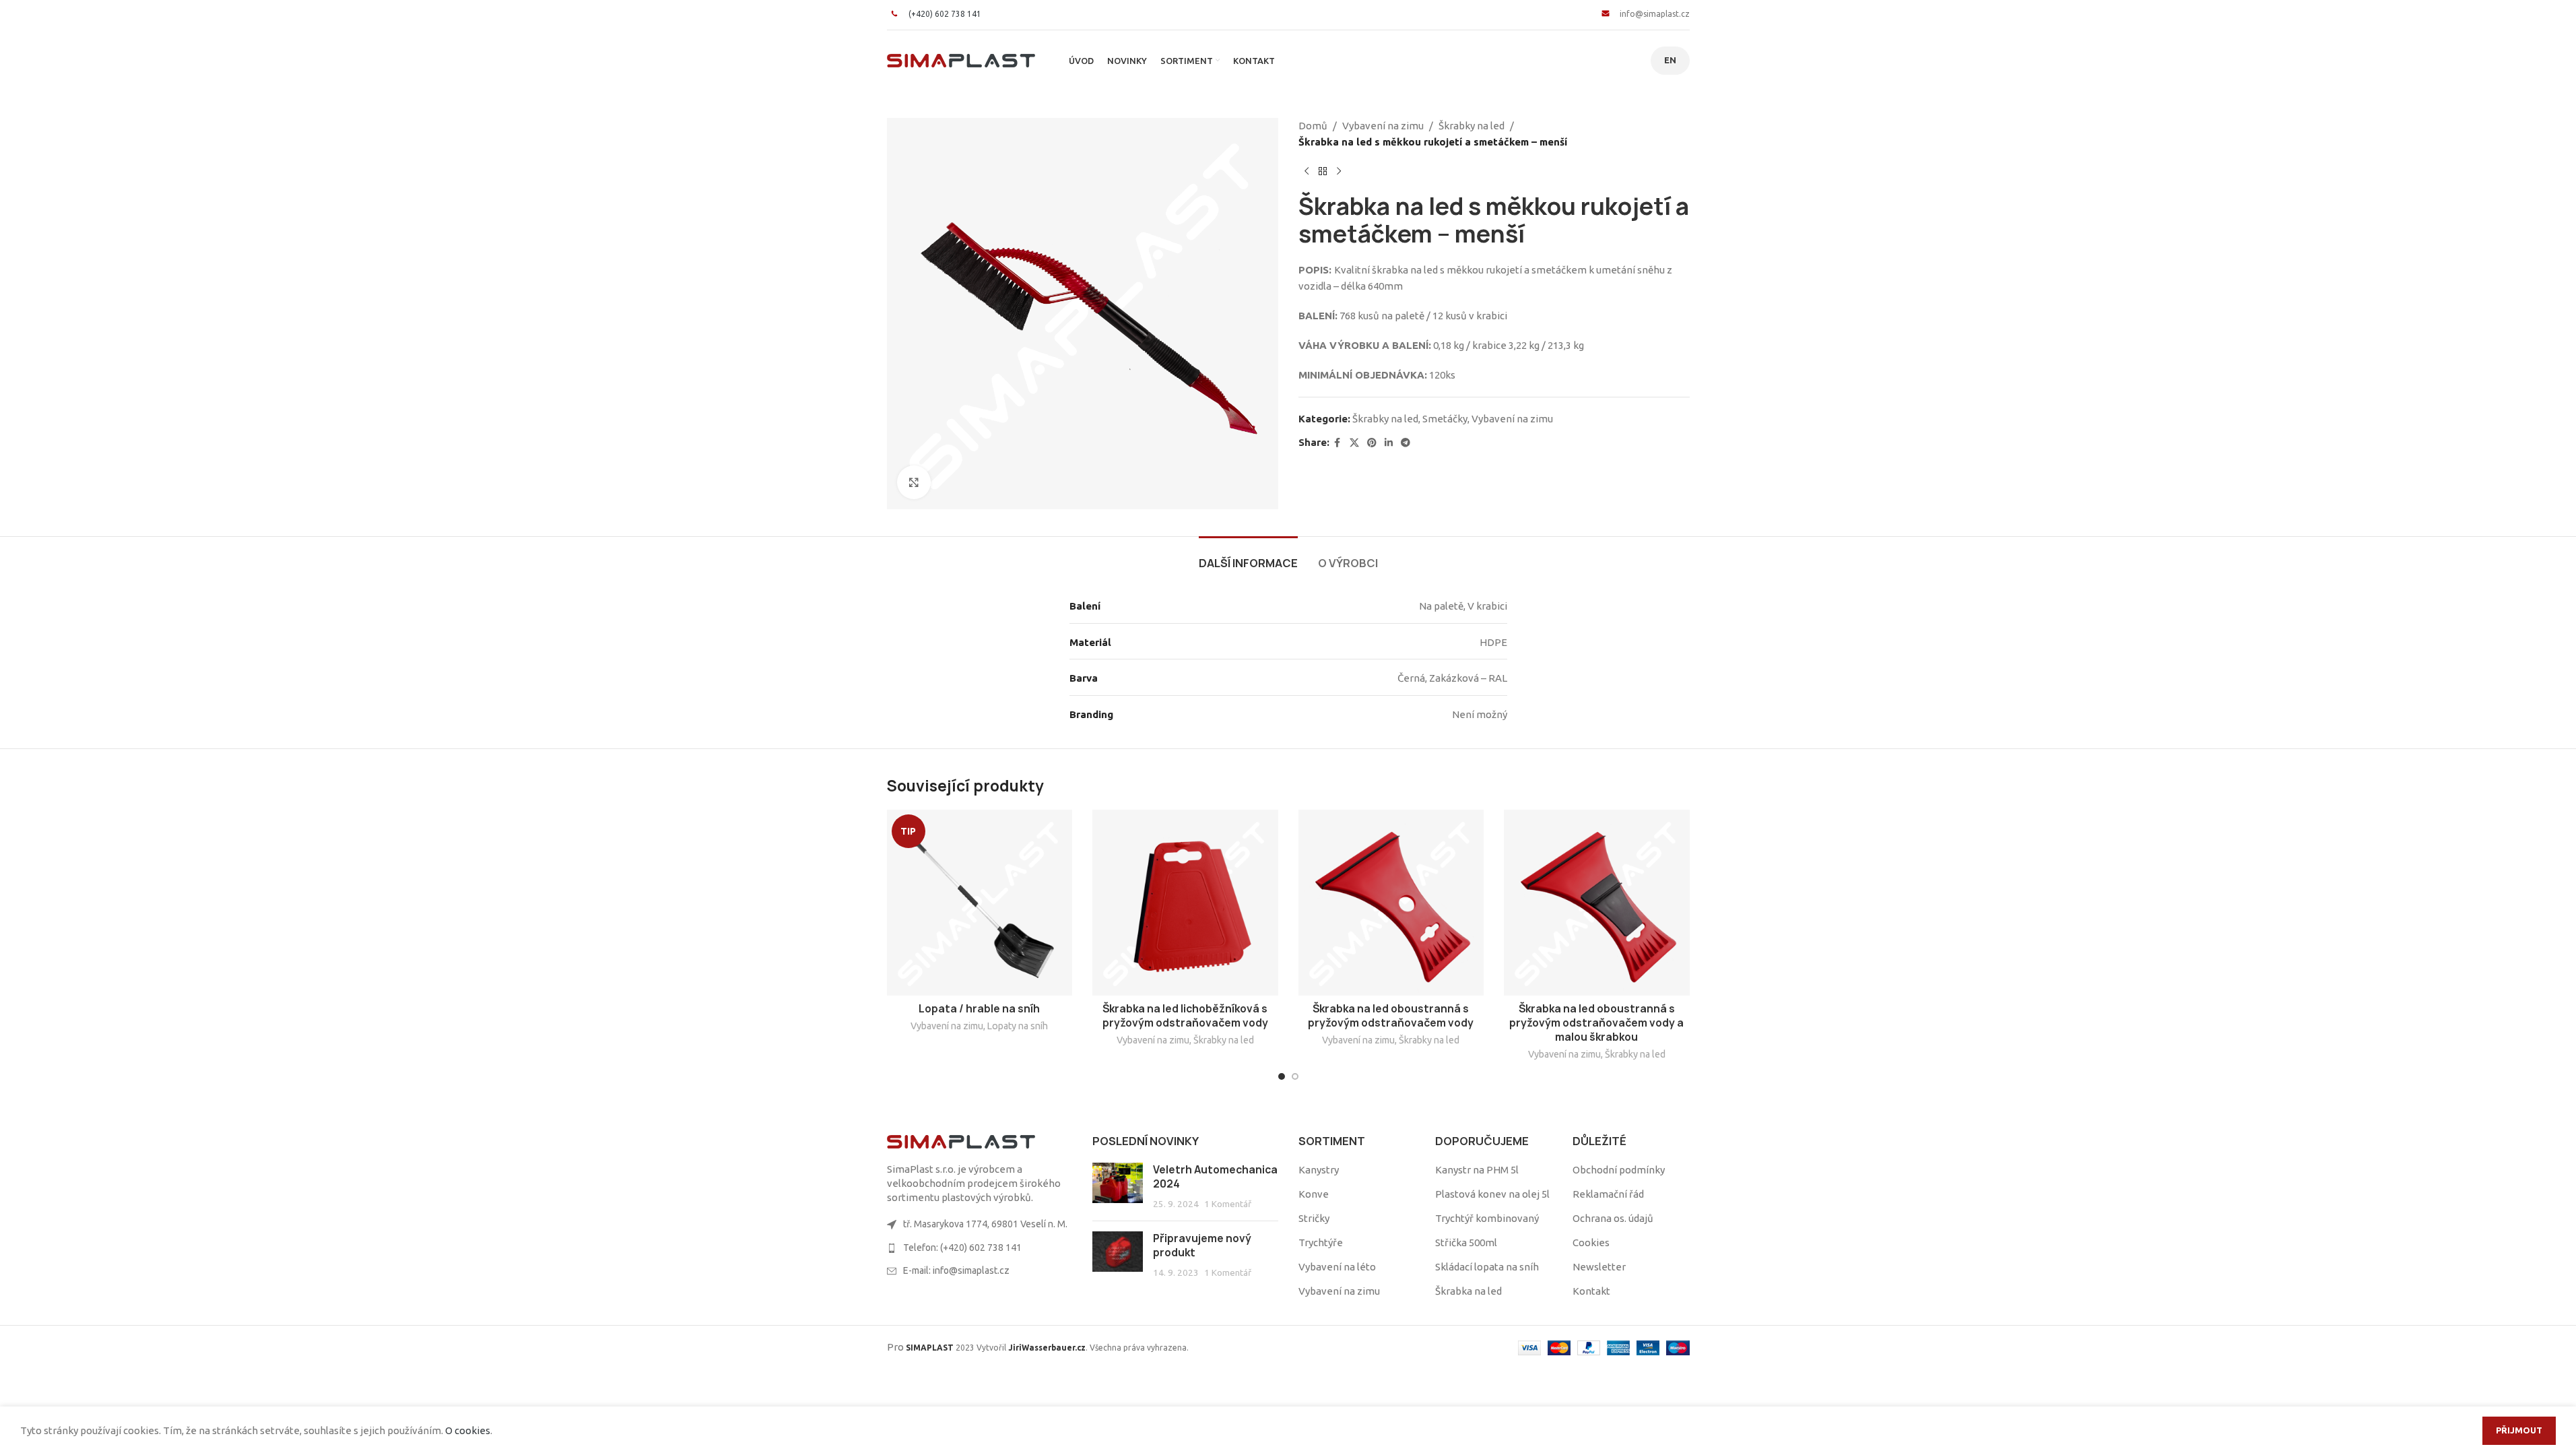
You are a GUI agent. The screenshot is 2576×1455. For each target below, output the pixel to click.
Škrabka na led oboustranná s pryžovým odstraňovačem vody (1391, 1016)
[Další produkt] (1339, 172)
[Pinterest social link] (1372, 443)
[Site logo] (961, 60)
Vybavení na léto (1337, 1267)
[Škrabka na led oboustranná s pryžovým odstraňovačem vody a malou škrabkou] (1597, 903)
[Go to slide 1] (1282, 1076)
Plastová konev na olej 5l (1492, 1194)
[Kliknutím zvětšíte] (914, 482)
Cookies (1591, 1242)
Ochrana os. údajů (1613, 1218)
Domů (1313, 126)
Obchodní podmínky (1619, 1170)
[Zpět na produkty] (1323, 172)
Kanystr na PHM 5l (1477, 1170)
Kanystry (1319, 1170)
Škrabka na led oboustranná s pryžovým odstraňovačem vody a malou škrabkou (1596, 1023)
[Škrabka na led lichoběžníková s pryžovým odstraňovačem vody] (1185, 903)
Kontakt (1591, 1291)
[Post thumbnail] (1118, 1187)
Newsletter (1599, 1267)
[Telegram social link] (1406, 443)
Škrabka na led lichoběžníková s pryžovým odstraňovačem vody (1185, 1016)
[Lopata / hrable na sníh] (980, 903)
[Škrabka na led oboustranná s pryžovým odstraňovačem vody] (1391, 903)
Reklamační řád (1608, 1194)
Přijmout (2519, 1430)
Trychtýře (1321, 1242)
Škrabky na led (1472, 126)
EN (1670, 60)
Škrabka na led (1468, 1291)
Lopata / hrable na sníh (979, 1009)
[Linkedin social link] (1389, 443)
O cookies (468, 1430)
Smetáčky (1445, 419)
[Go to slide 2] (1295, 1076)
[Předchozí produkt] (1307, 172)
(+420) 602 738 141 (945, 14)
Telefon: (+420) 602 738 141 (962, 1248)
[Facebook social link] (1337, 443)
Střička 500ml (1466, 1242)
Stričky (1314, 1218)
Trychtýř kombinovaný (1487, 1218)
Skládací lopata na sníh (1487, 1267)
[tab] (1248, 557)
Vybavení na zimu (1383, 126)
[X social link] (1354, 443)
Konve (1314, 1194)
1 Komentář (1228, 1204)
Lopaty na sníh (1018, 1026)
